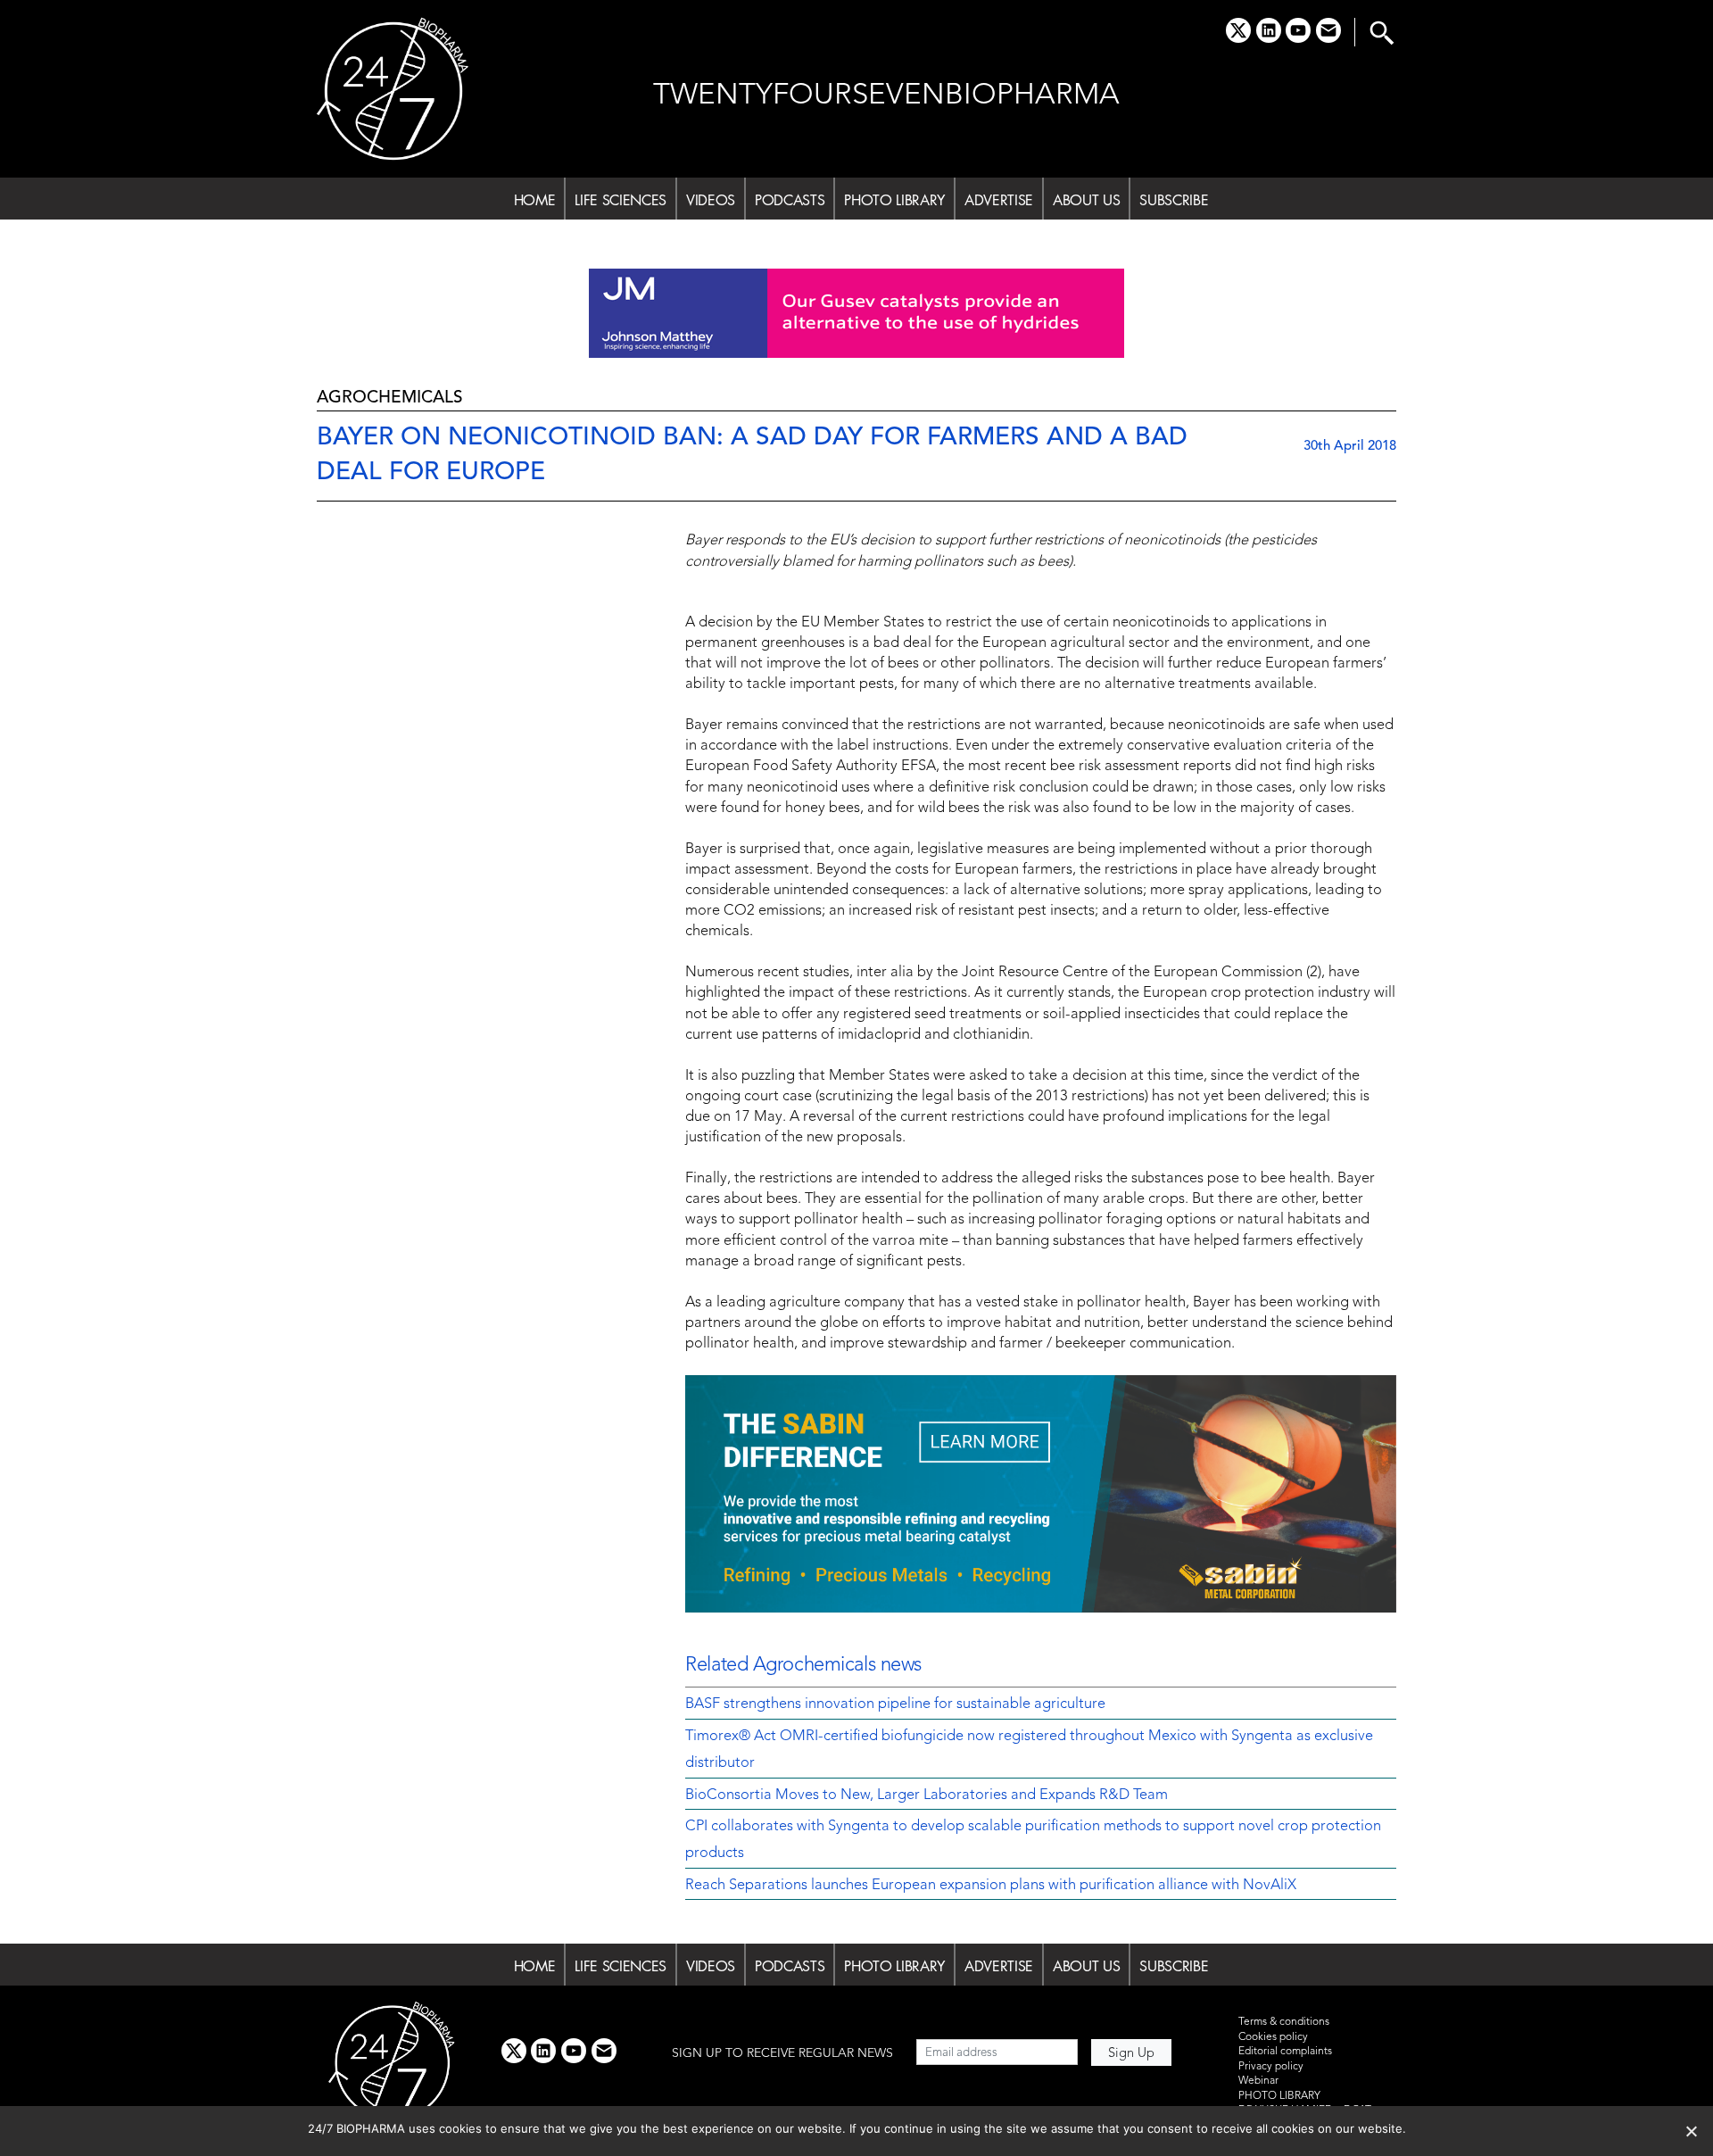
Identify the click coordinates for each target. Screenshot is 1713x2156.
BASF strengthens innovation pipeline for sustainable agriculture (895, 1704)
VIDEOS (711, 200)
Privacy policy (1271, 2067)
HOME (535, 200)
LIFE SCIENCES (621, 200)
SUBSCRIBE (1174, 200)
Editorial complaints (1285, 2052)
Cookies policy (1273, 2037)
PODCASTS (790, 200)
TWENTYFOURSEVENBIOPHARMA (886, 96)
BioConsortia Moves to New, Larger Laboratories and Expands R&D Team (927, 1795)
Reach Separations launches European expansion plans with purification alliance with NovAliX (991, 1886)
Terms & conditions (1284, 2022)
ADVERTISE (999, 200)
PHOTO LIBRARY (894, 200)
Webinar (1258, 2081)
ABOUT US (1086, 200)
